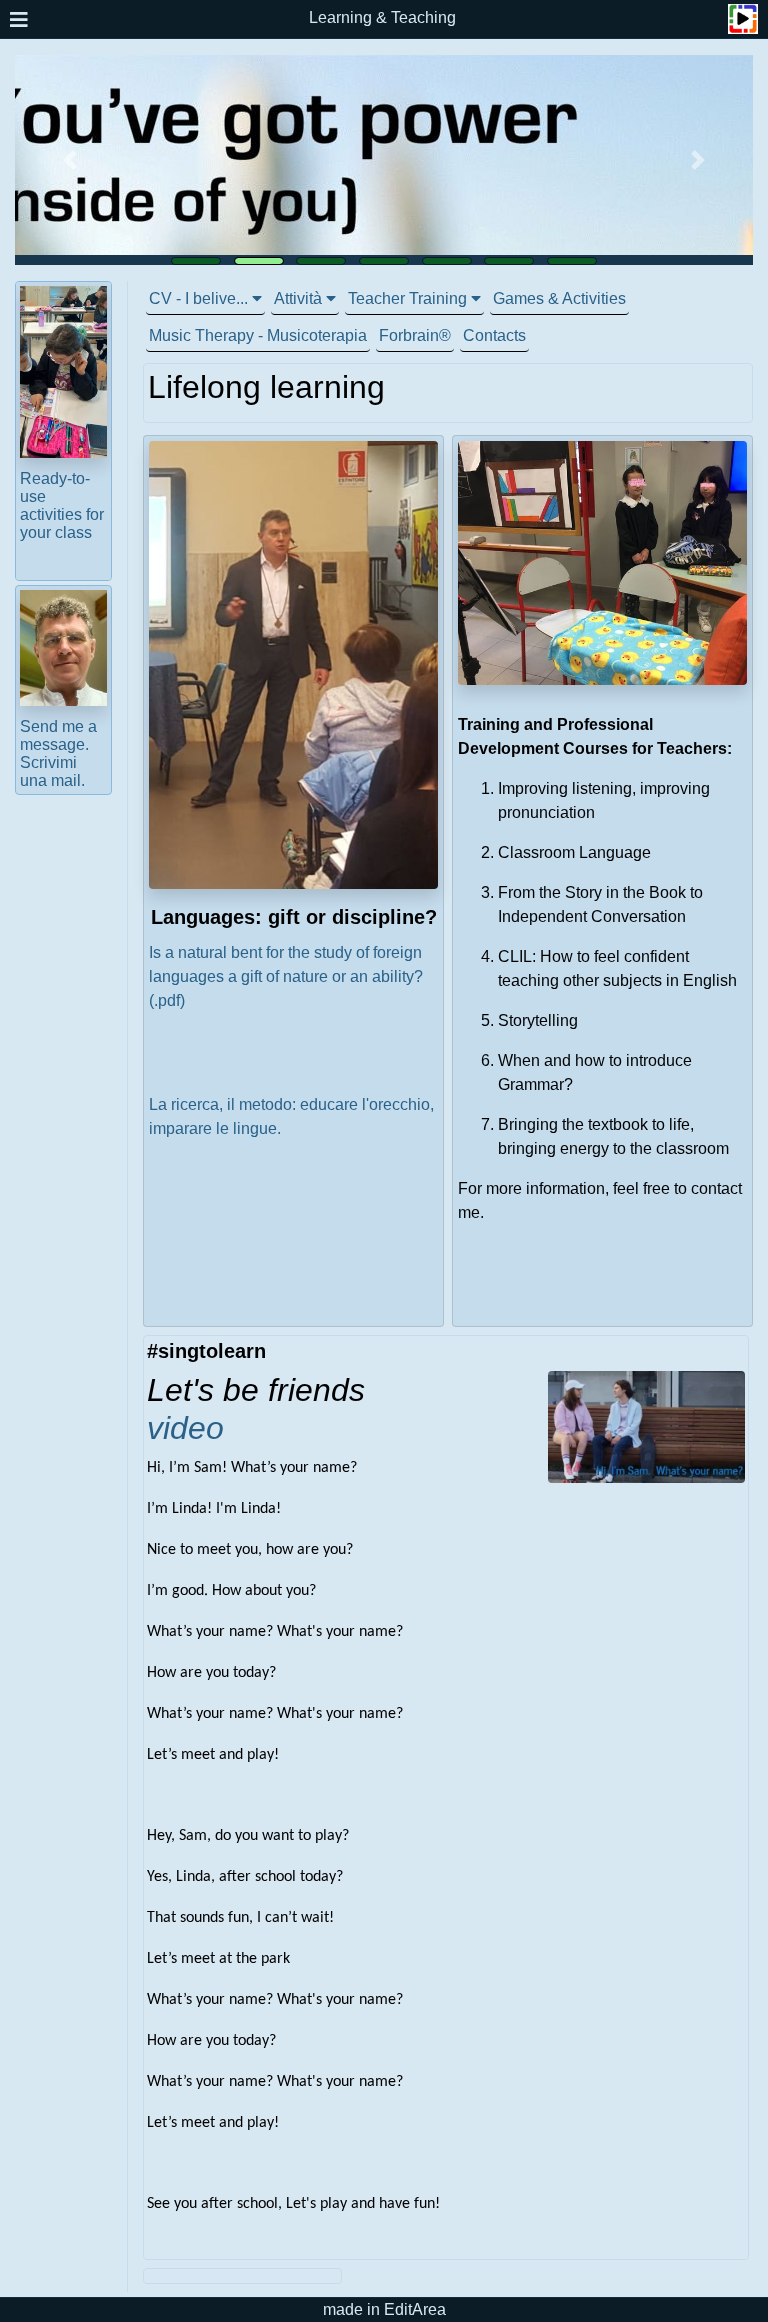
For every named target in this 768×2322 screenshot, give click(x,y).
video (185, 1428)
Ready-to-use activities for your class (62, 505)
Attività (298, 298)
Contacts (494, 335)
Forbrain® (415, 335)
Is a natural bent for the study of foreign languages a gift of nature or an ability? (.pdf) (286, 976)
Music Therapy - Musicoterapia (258, 335)
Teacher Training (407, 298)
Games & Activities (559, 298)
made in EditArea (384, 2309)
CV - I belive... (198, 298)
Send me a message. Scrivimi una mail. (58, 753)
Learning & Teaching (382, 17)
